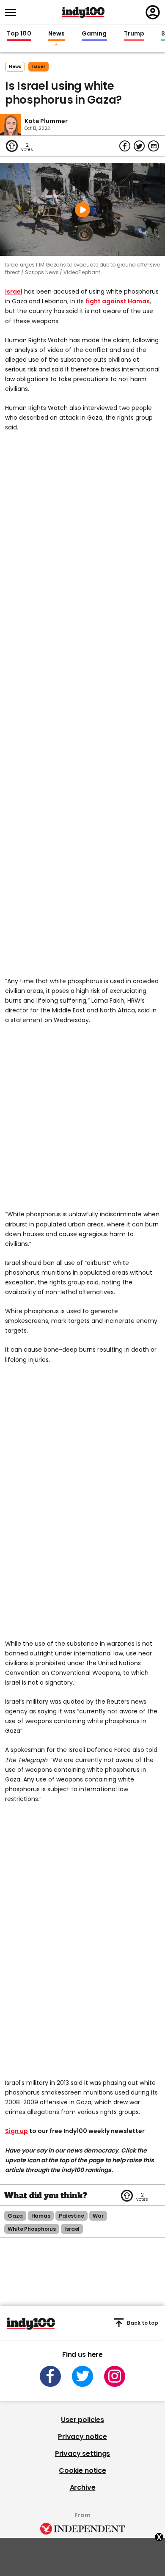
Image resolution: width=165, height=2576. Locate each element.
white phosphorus (32, 2229)
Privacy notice (82, 2437)
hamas (41, 2216)
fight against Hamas (118, 301)
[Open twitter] (82, 2376)
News (56, 34)
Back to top (143, 2323)
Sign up (16, 2131)
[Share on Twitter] (139, 146)
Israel (14, 291)
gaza (15, 2216)
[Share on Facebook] (125, 146)
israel (38, 67)
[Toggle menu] (13, 12)
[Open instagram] (115, 2376)
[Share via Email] (154, 146)
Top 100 (19, 34)
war (98, 2216)
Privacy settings (82, 2454)
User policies (82, 2420)
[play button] (82, 210)
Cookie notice (82, 2470)
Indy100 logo (83, 12)
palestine (71, 2216)
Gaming (94, 34)
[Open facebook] (50, 2376)
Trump (134, 34)
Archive (83, 2487)
